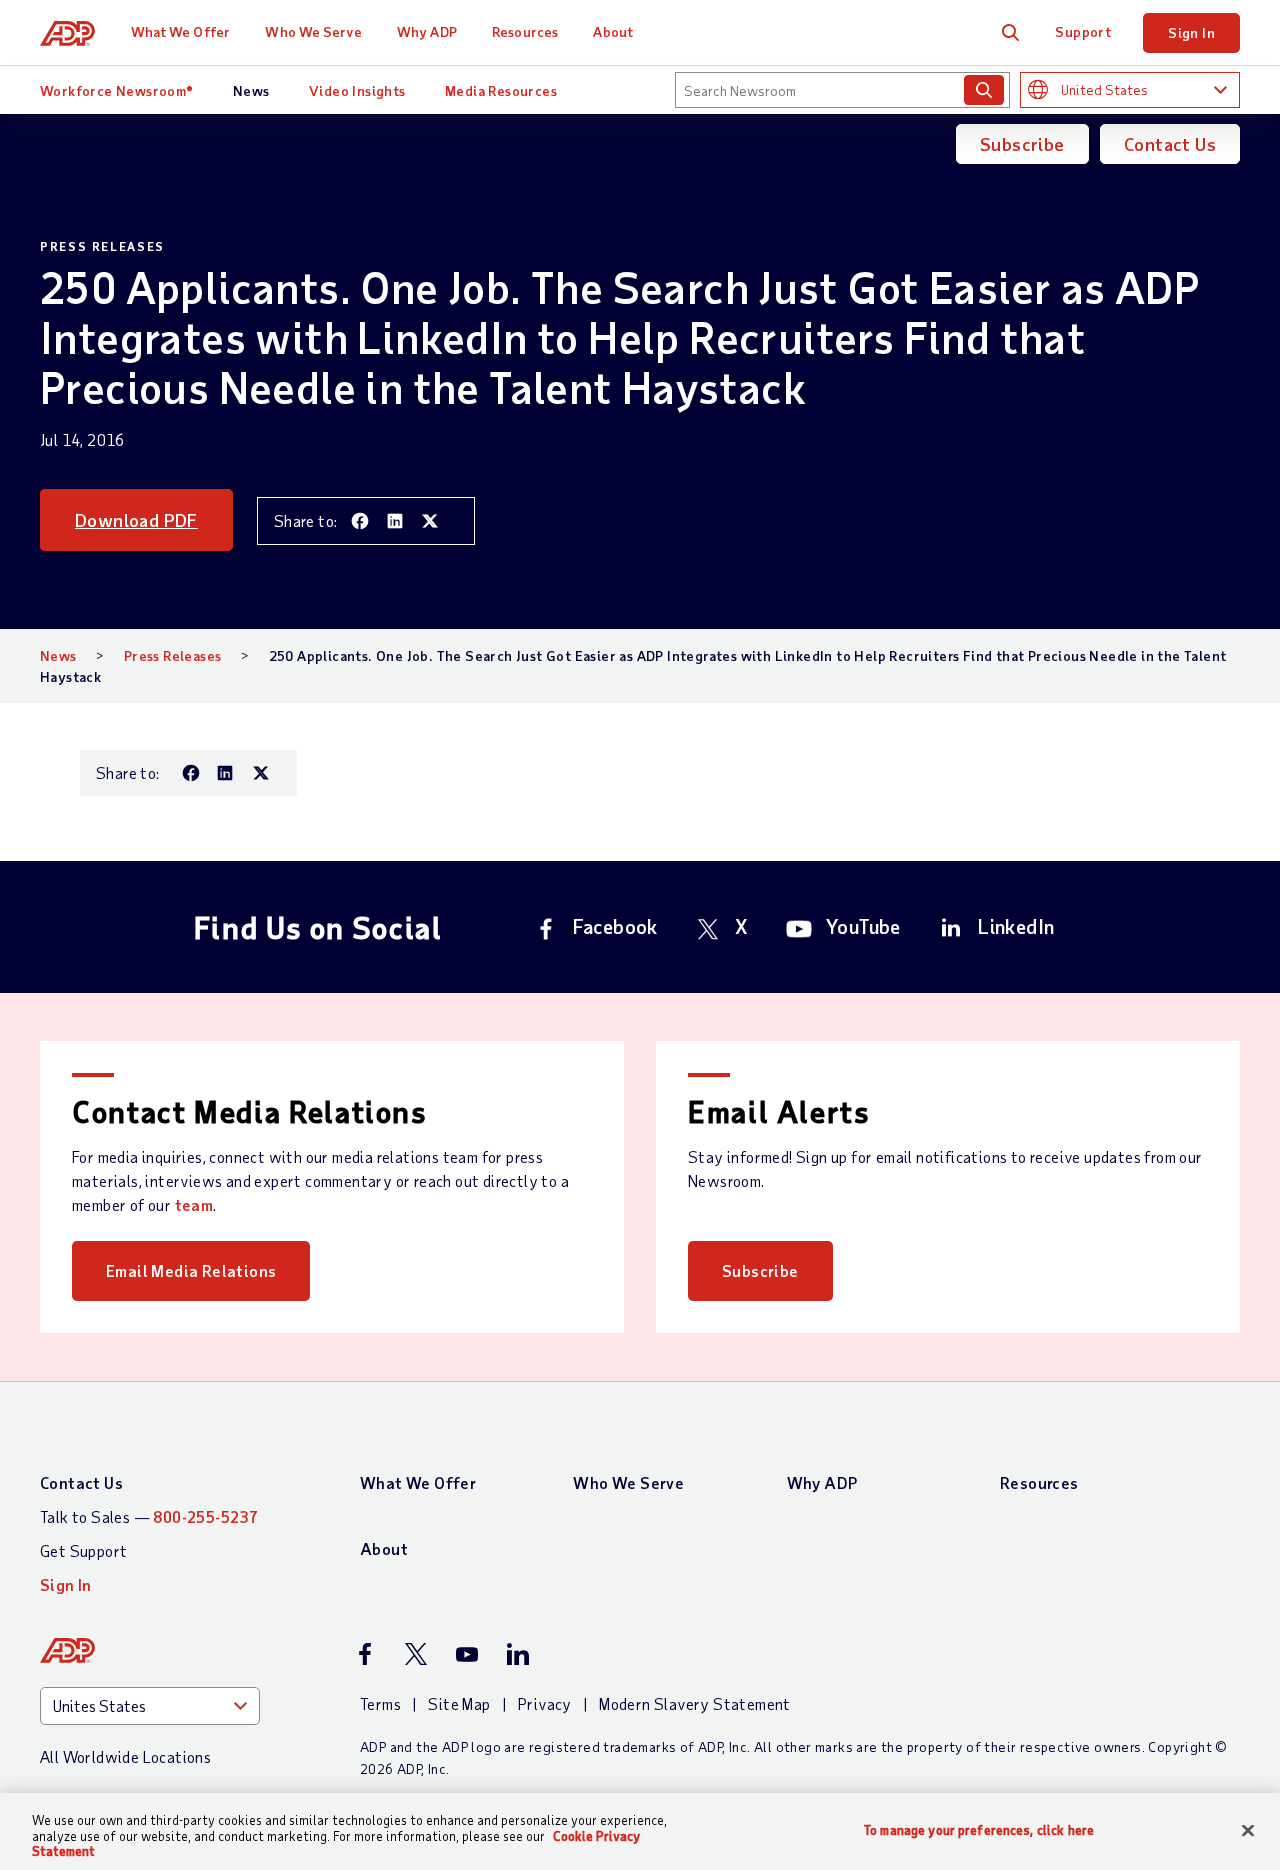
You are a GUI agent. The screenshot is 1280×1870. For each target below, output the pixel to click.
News (251, 90)
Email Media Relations (191, 1270)
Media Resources (501, 90)
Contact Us (1170, 144)
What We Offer (180, 31)
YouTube (863, 926)
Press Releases (173, 655)
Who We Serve (313, 31)
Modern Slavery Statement (695, 1703)
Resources (525, 31)
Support (1083, 31)
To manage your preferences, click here (979, 1829)
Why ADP (427, 31)
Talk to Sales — (149, 1516)
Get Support (83, 1550)
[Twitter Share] (430, 521)
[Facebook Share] (360, 521)
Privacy (545, 1703)
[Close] (1248, 1830)
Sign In (1191, 32)
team (194, 1204)
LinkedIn (1016, 926)
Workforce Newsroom (117, 90)
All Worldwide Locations (125, 1756)
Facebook (615, 926)
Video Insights (357, 90)
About (613, 31)
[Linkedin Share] (395, 521)
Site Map (459, 1703)
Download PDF (136, 520)
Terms (380, 1703)
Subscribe (1022, 144)
